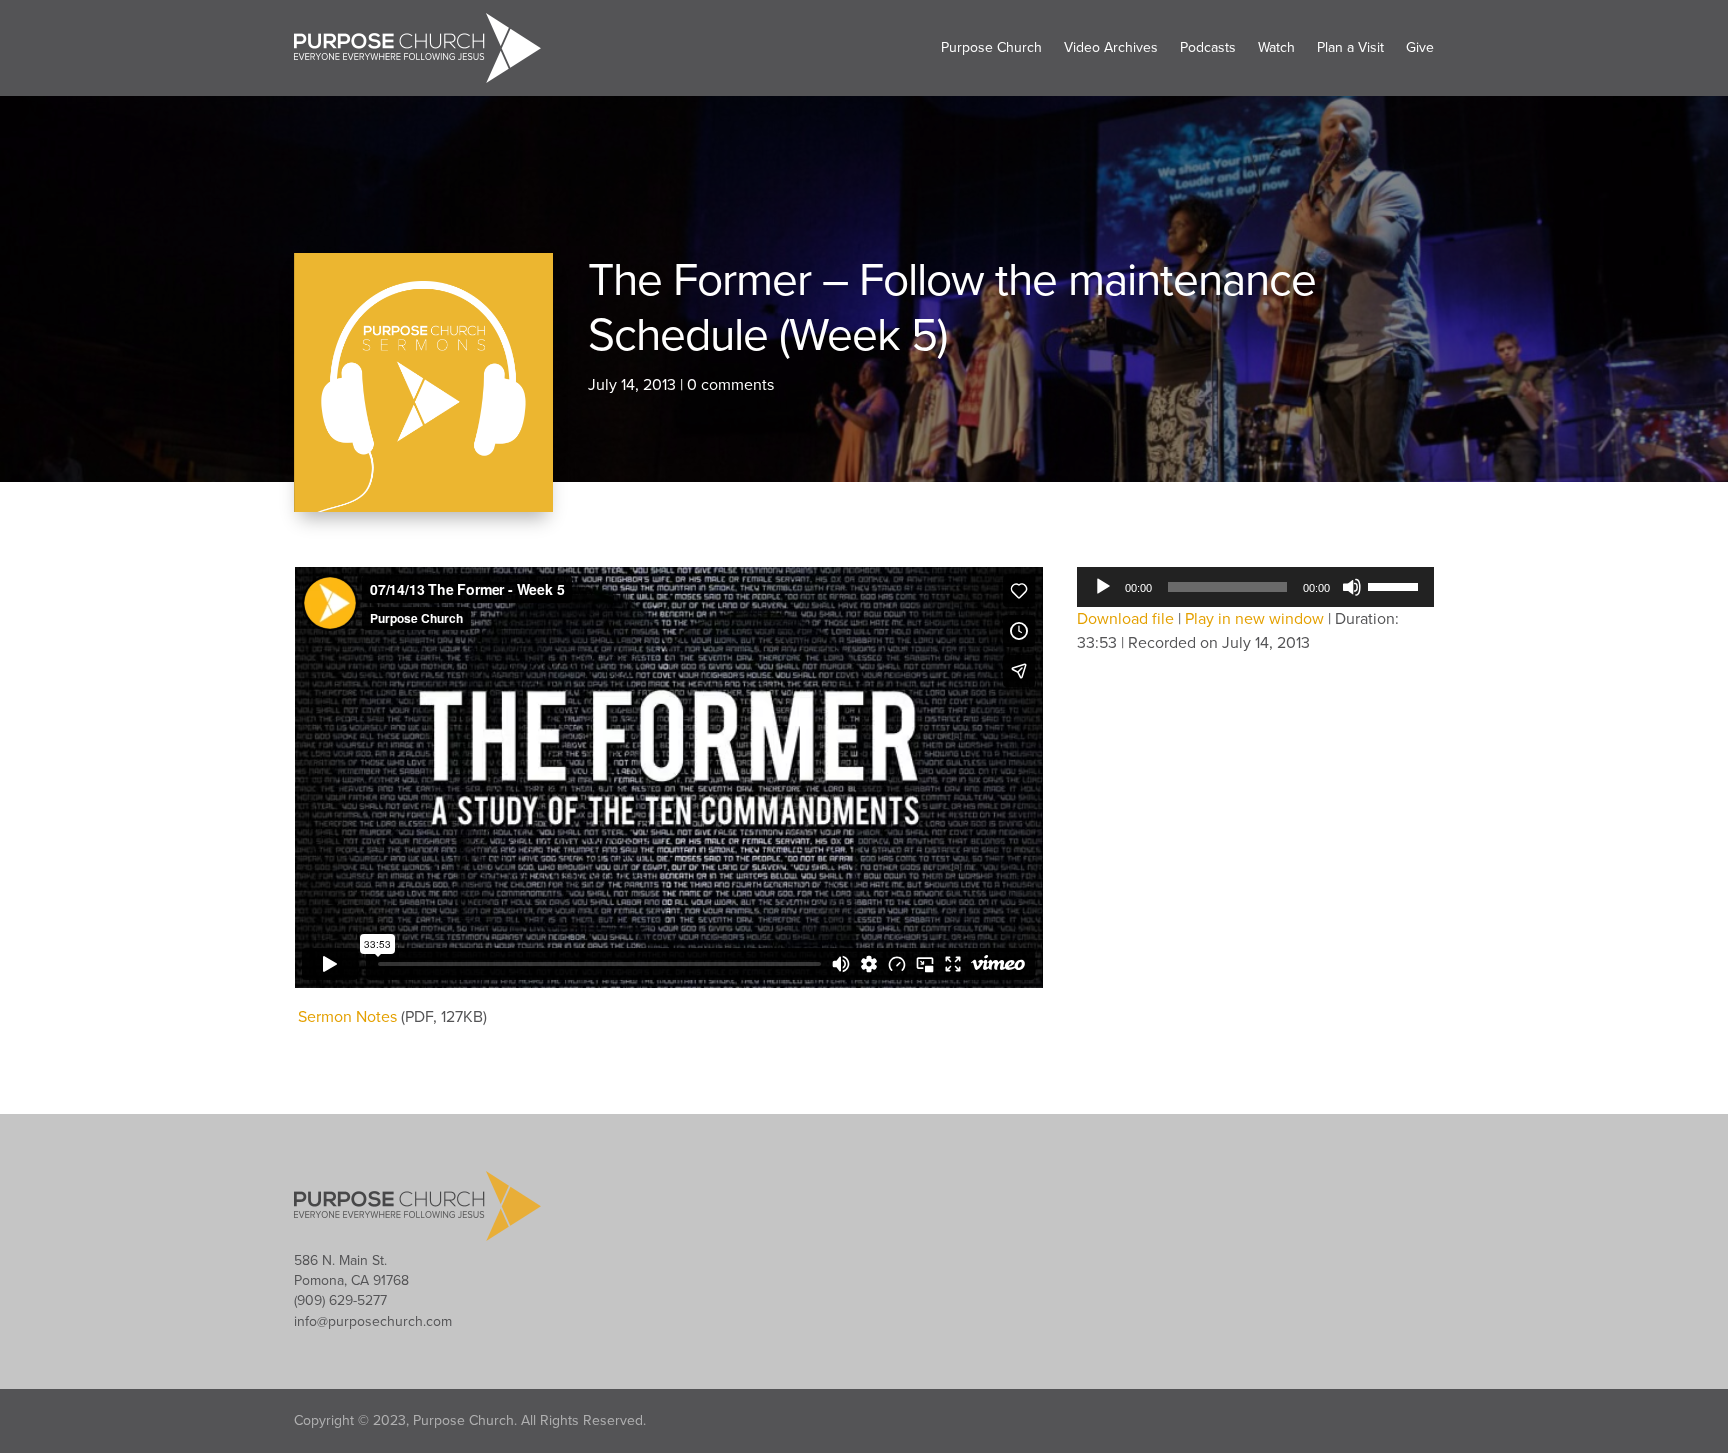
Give (1420, 47)
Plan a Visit (1350, 47)
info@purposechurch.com (373, 1321)
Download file (1125, 619)
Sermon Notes (347, 1017)
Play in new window (1254, 619)
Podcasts (1208, 47)
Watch (1276, 47)
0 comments (730, 385)
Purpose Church (991, 47)
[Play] (1103, 587)
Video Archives (1111, 47)
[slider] (1396, 585)
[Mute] (1352, 587)
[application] (1255, 587)
